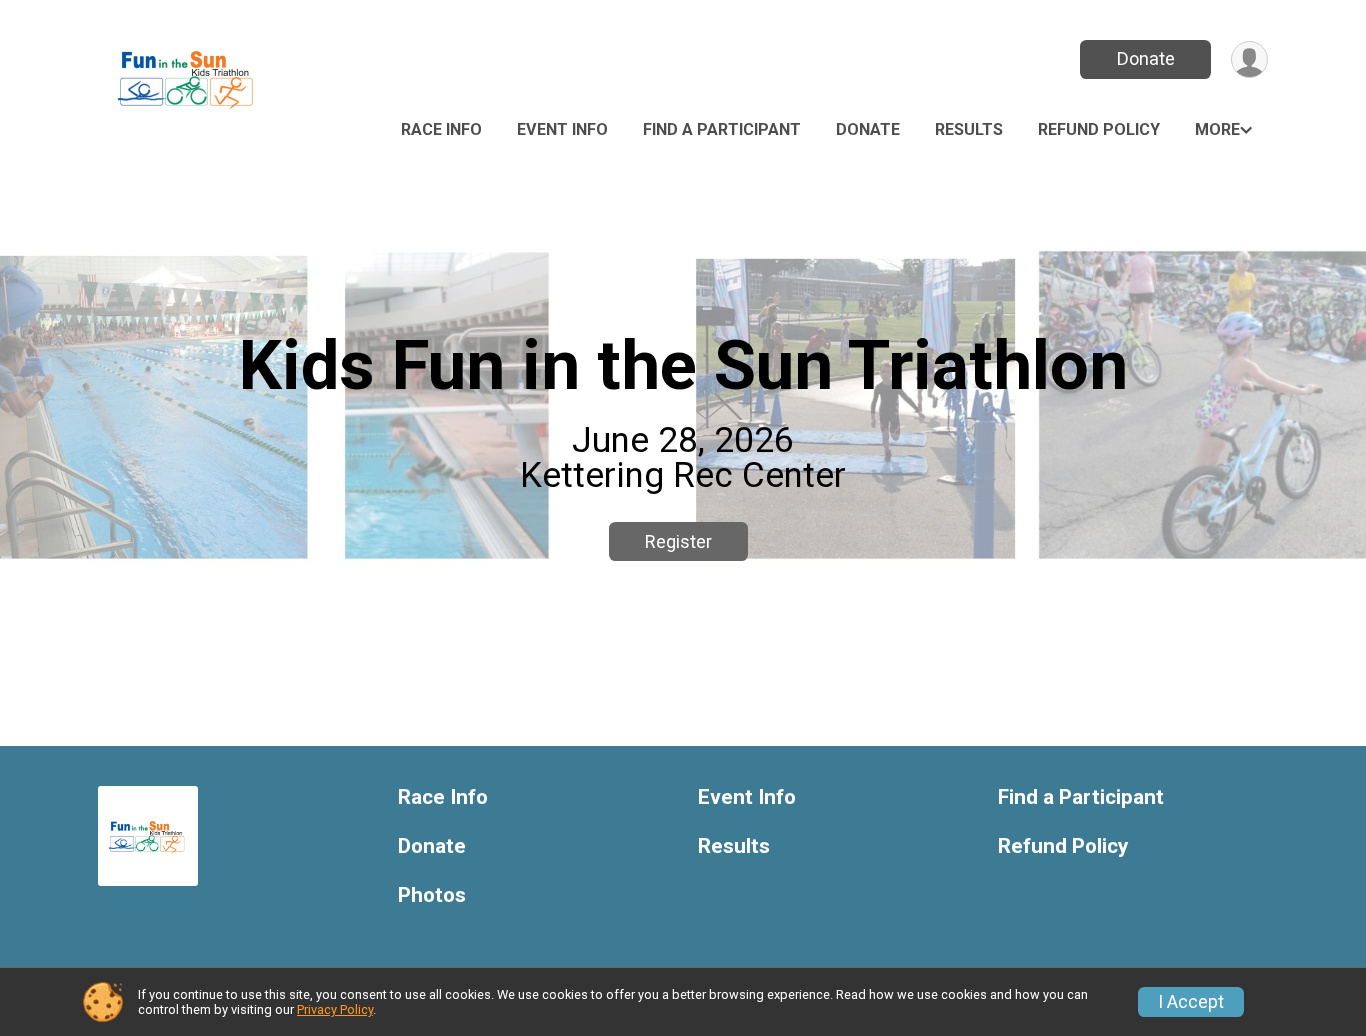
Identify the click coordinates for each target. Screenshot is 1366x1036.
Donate (1146, 58)
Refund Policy (1099, 129)
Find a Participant (722, 129)
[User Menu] (1249, 59)
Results (969, 129)
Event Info (562, 129)
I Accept (1191, 1002)
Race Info (441, 129)
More (1217, 129)
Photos (432, 895)
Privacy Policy (335, 1009)
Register (678, 541)
